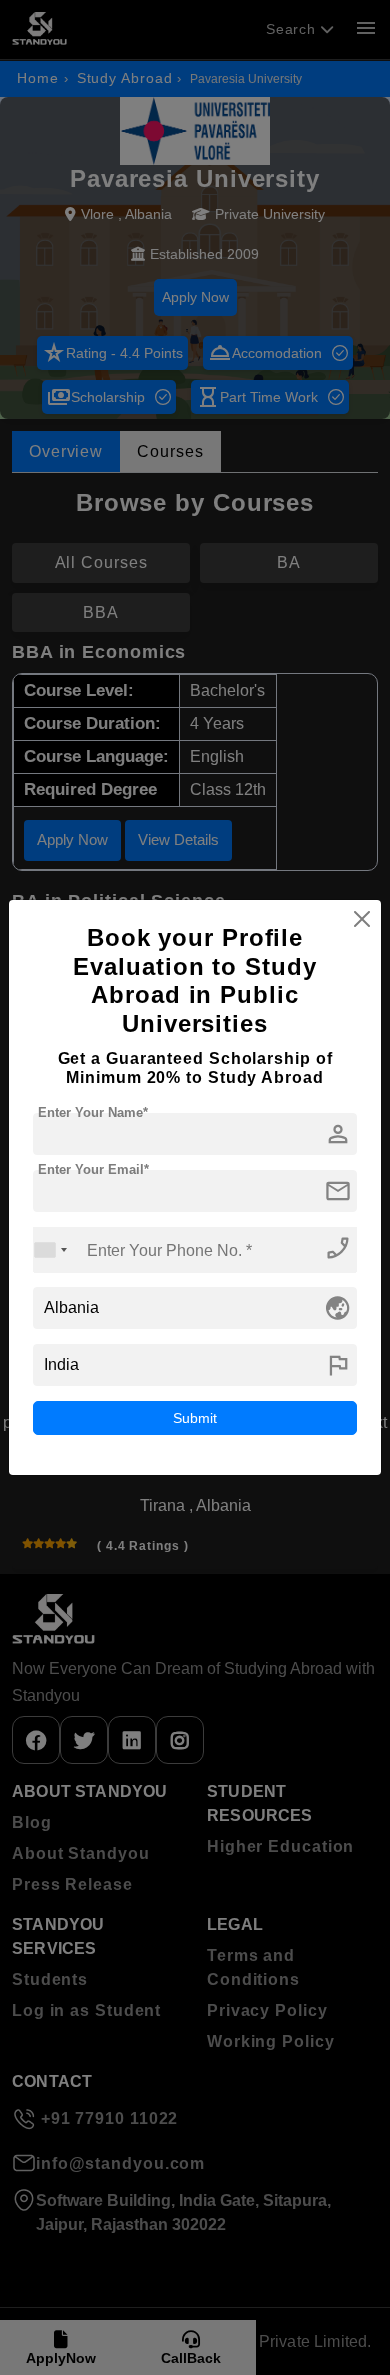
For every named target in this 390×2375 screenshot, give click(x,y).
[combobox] (51, 1249)
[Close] (362, 919)
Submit (195, 1418)
